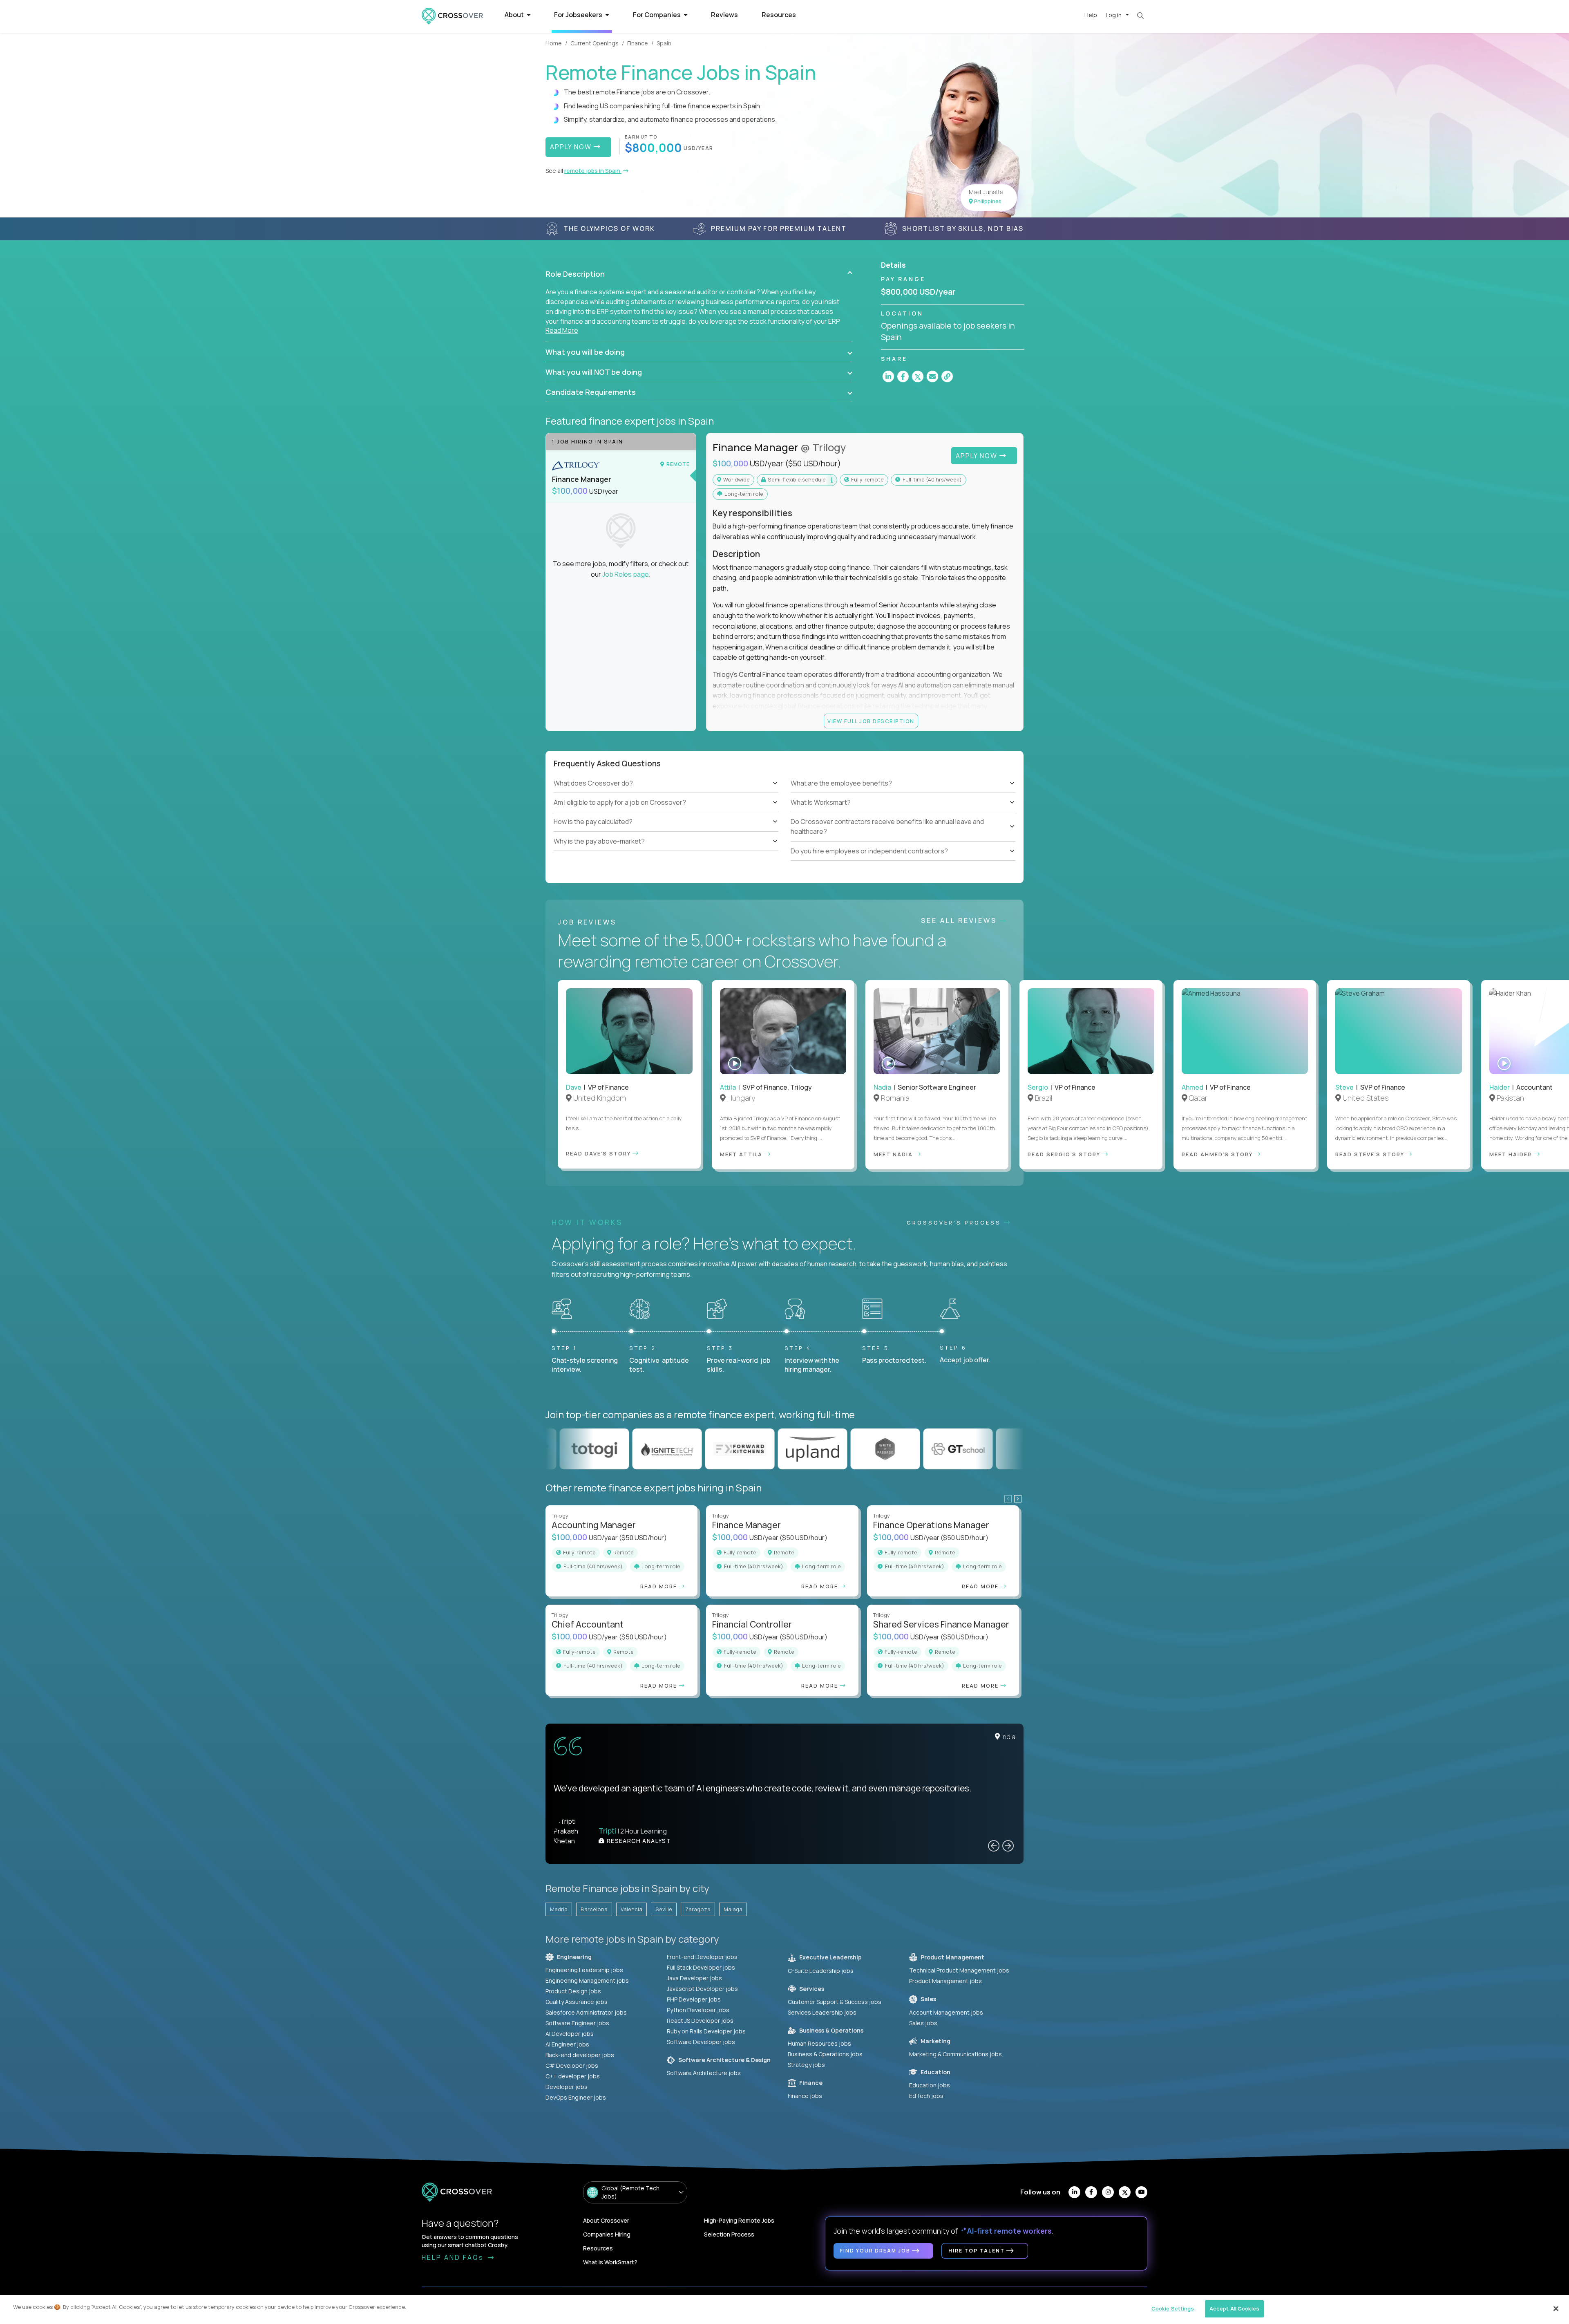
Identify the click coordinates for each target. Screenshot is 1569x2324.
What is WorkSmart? (610, 2262)
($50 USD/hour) (813, 463)
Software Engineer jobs (577, 2023)
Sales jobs (923, 2023)
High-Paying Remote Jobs (739, 2220)
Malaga (733, 1909)
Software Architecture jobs (704, 2073)
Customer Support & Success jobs (835, 2002)
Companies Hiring (607, 2234)
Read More (562, 330)
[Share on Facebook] (903, 376)
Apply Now (978, 456)
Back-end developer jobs (580, 2055)
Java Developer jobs (694, 1978)
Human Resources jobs (819, 2043)
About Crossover (606, 2220)
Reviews (724, 15)
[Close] (1556, 2308)
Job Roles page (626, 574)
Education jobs (930, 2085)
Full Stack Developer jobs (701, 1967)
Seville (664, 1909)
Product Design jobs (573, 1991)
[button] (699, 274)
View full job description (871, 721)
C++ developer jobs (573, 2076)
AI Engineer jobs (567, 2044)
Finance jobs (805, 2096)
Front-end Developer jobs (702, 1957)
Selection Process (729, 2234)
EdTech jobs (926, 2096)
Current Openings (595, 43)
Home (554, 43)
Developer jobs (567, 2087)
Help (1091, 15)
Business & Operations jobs (825, 2054)
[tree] (666, 812)
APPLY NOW (572, 147)
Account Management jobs (946, 2012)
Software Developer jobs (701, 2042)
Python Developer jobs (698, 2010)
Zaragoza (698, 1909)
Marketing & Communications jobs (955, 2054)
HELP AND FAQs (454, 2257)
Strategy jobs (806, 2065)
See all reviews (960, 920)
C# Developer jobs (572, 2065)
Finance (638, 43)
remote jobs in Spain (593, 171)
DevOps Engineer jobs (576, 2097)
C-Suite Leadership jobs (821, 1971)
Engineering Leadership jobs (584, 1970)
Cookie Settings (1173, 2308)
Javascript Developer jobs (702, 1989)
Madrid (559, 1909)
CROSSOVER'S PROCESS (955, 1222)
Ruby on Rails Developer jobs (706, 2031)
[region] (784, 2309)
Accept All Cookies (1234, 2308)
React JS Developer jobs (700, 2021)
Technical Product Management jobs (959, 1970)
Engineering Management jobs (587, 1980)
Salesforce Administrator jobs (586, 2012)
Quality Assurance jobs (577, 2002)
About (515, 15)
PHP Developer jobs (694, 1999)
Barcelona (594, 1909)
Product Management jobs (945, 1981)
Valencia (631, 1909)
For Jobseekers (579, 15)
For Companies (657, 15)
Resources (779, 15)
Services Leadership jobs (822, 2012)
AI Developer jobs (570, 2034)
